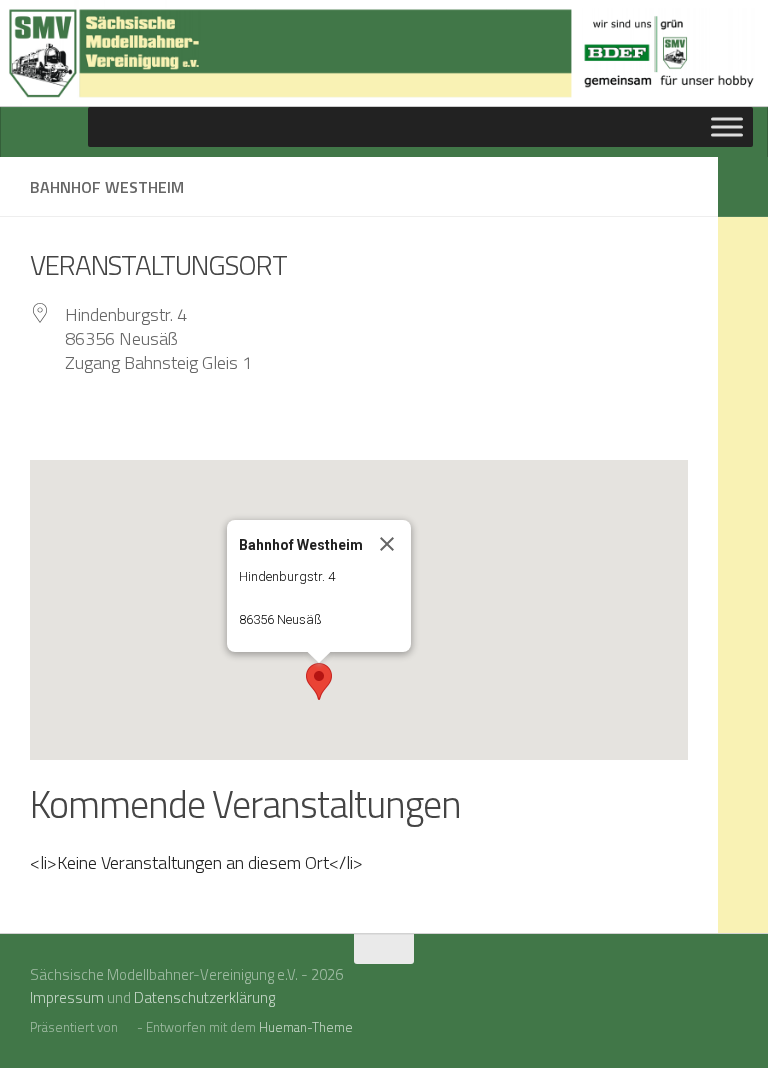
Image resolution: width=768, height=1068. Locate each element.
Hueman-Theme (306, 1027)
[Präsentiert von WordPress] (127, 1027)
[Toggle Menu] (727, 126)
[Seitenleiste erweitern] (743, 187)
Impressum (67, 997)
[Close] (387, 544)
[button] (319, 681)
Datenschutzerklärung (204, 997)
